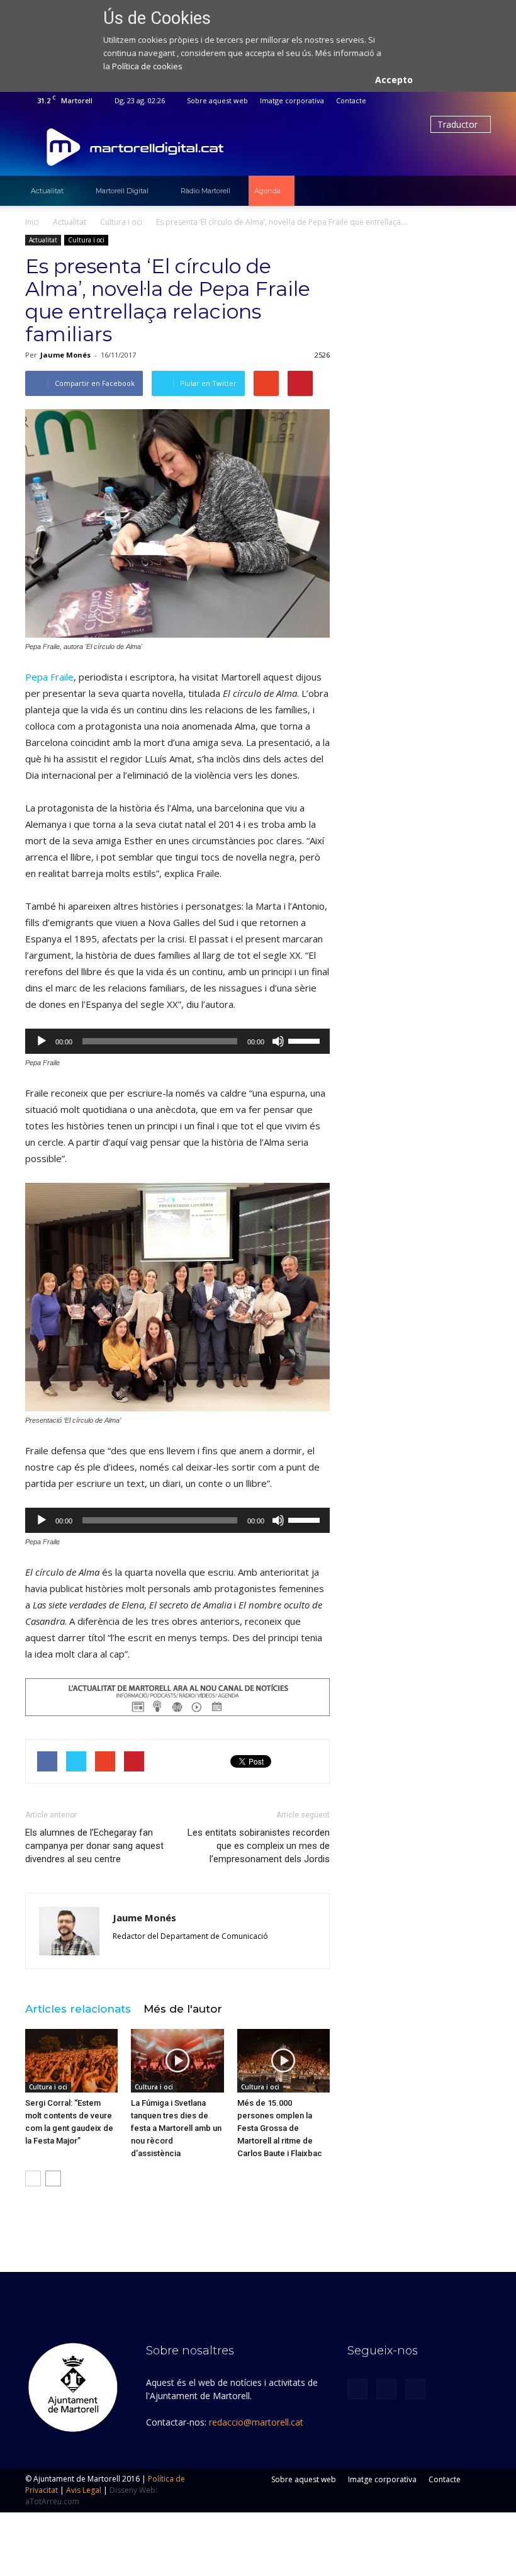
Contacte (351, 100)
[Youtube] (481, 101)
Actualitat (47, 191)
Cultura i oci (86, 240)
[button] (476, 191)
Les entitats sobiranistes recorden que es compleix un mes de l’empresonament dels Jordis (259, 1846)
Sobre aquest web (217, 100)
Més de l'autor (183, 2009)
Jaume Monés (65, 355)
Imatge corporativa (292, 100)
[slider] (306, 1040)
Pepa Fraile (49, 677)
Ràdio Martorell (205, 191)
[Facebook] (440, 101)
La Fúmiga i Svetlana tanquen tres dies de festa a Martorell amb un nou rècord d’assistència (176, 2128)
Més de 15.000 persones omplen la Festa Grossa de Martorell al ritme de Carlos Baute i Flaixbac (280, 2128)
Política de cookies (147, 66)
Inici (32, 222)
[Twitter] (461, 101)
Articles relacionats (78, 2009)
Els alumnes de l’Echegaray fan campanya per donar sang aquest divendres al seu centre (94, 1846)
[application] (177, 1041)
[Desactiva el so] (278, 1041)
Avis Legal (84, 2490)
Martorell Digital (122, 191)
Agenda (267, 191)
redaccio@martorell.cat (256, 2422)
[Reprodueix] (42, 1041)
